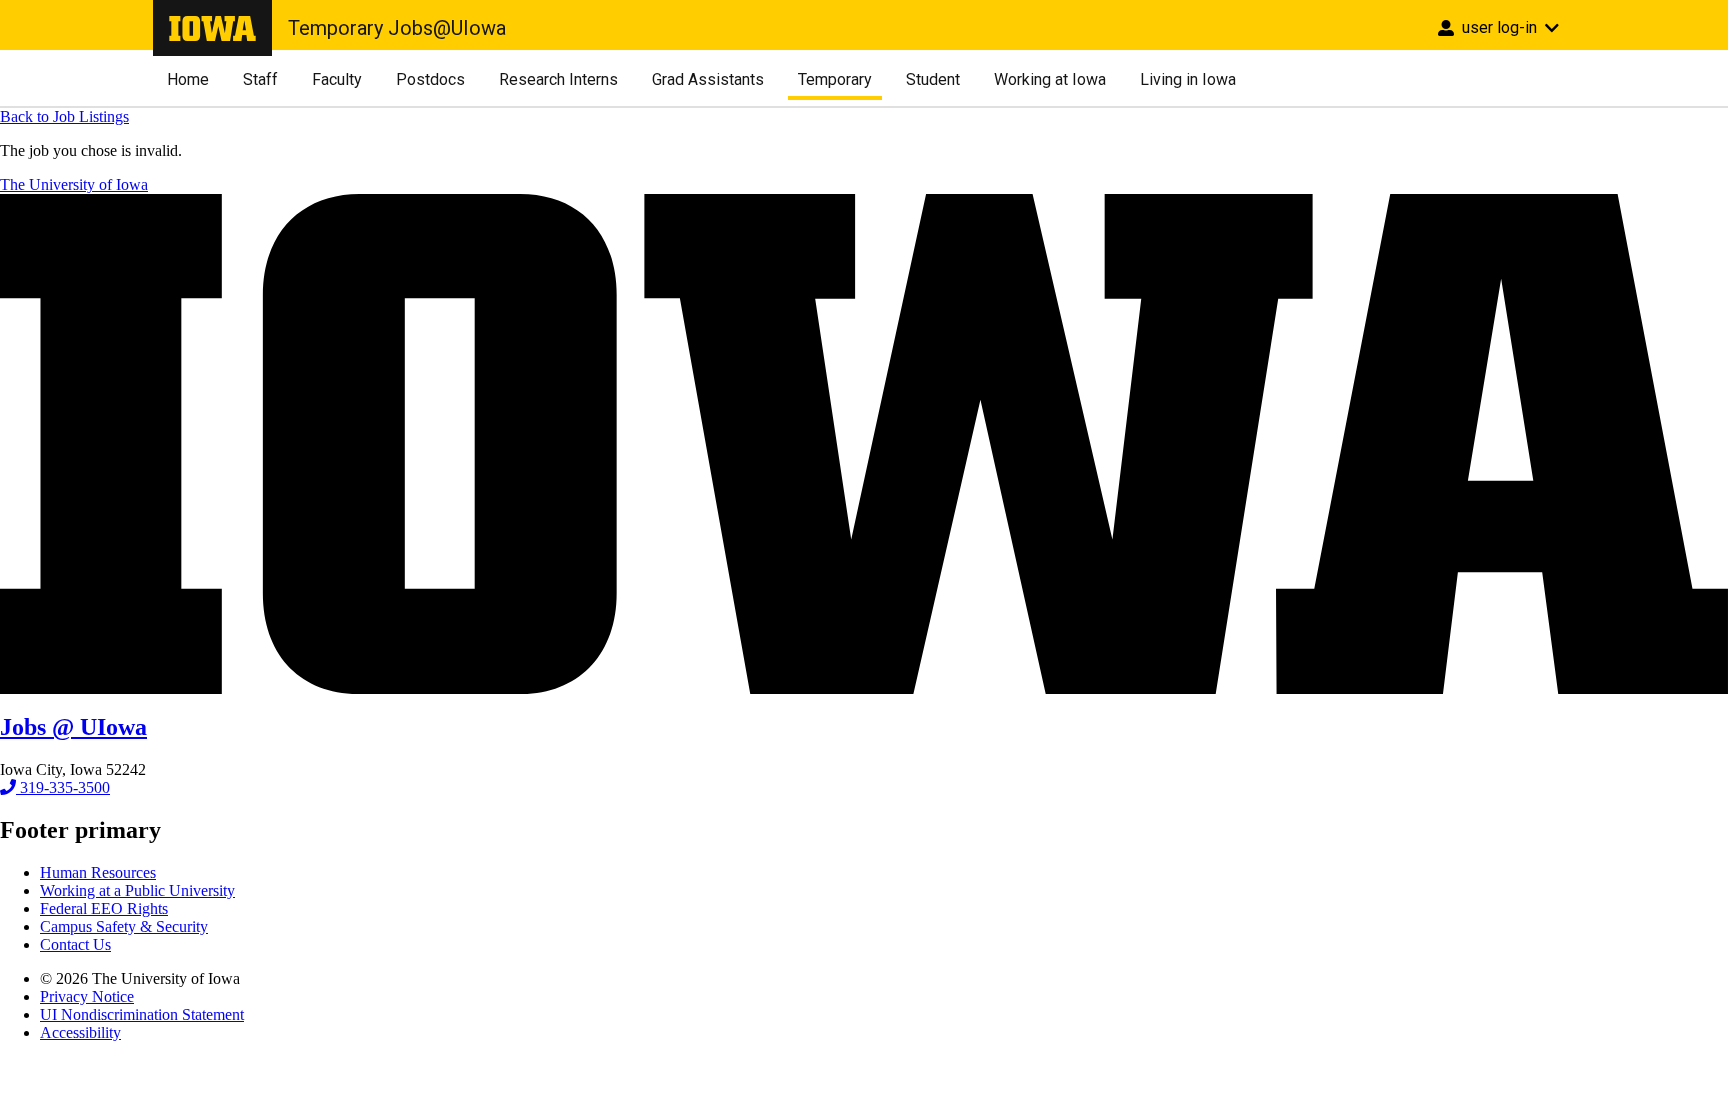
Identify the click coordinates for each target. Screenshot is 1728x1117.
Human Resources (98, 872)
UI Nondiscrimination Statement (142, 1014)
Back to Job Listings (64, 116)
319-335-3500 (63, 787)
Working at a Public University (137, 890)
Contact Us (75, 944)
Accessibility (80, 1032)
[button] (1498, 25)
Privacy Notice (87, 996)
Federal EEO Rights (104, 908)
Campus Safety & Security (124, 926)
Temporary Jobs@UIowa (397, 28)
